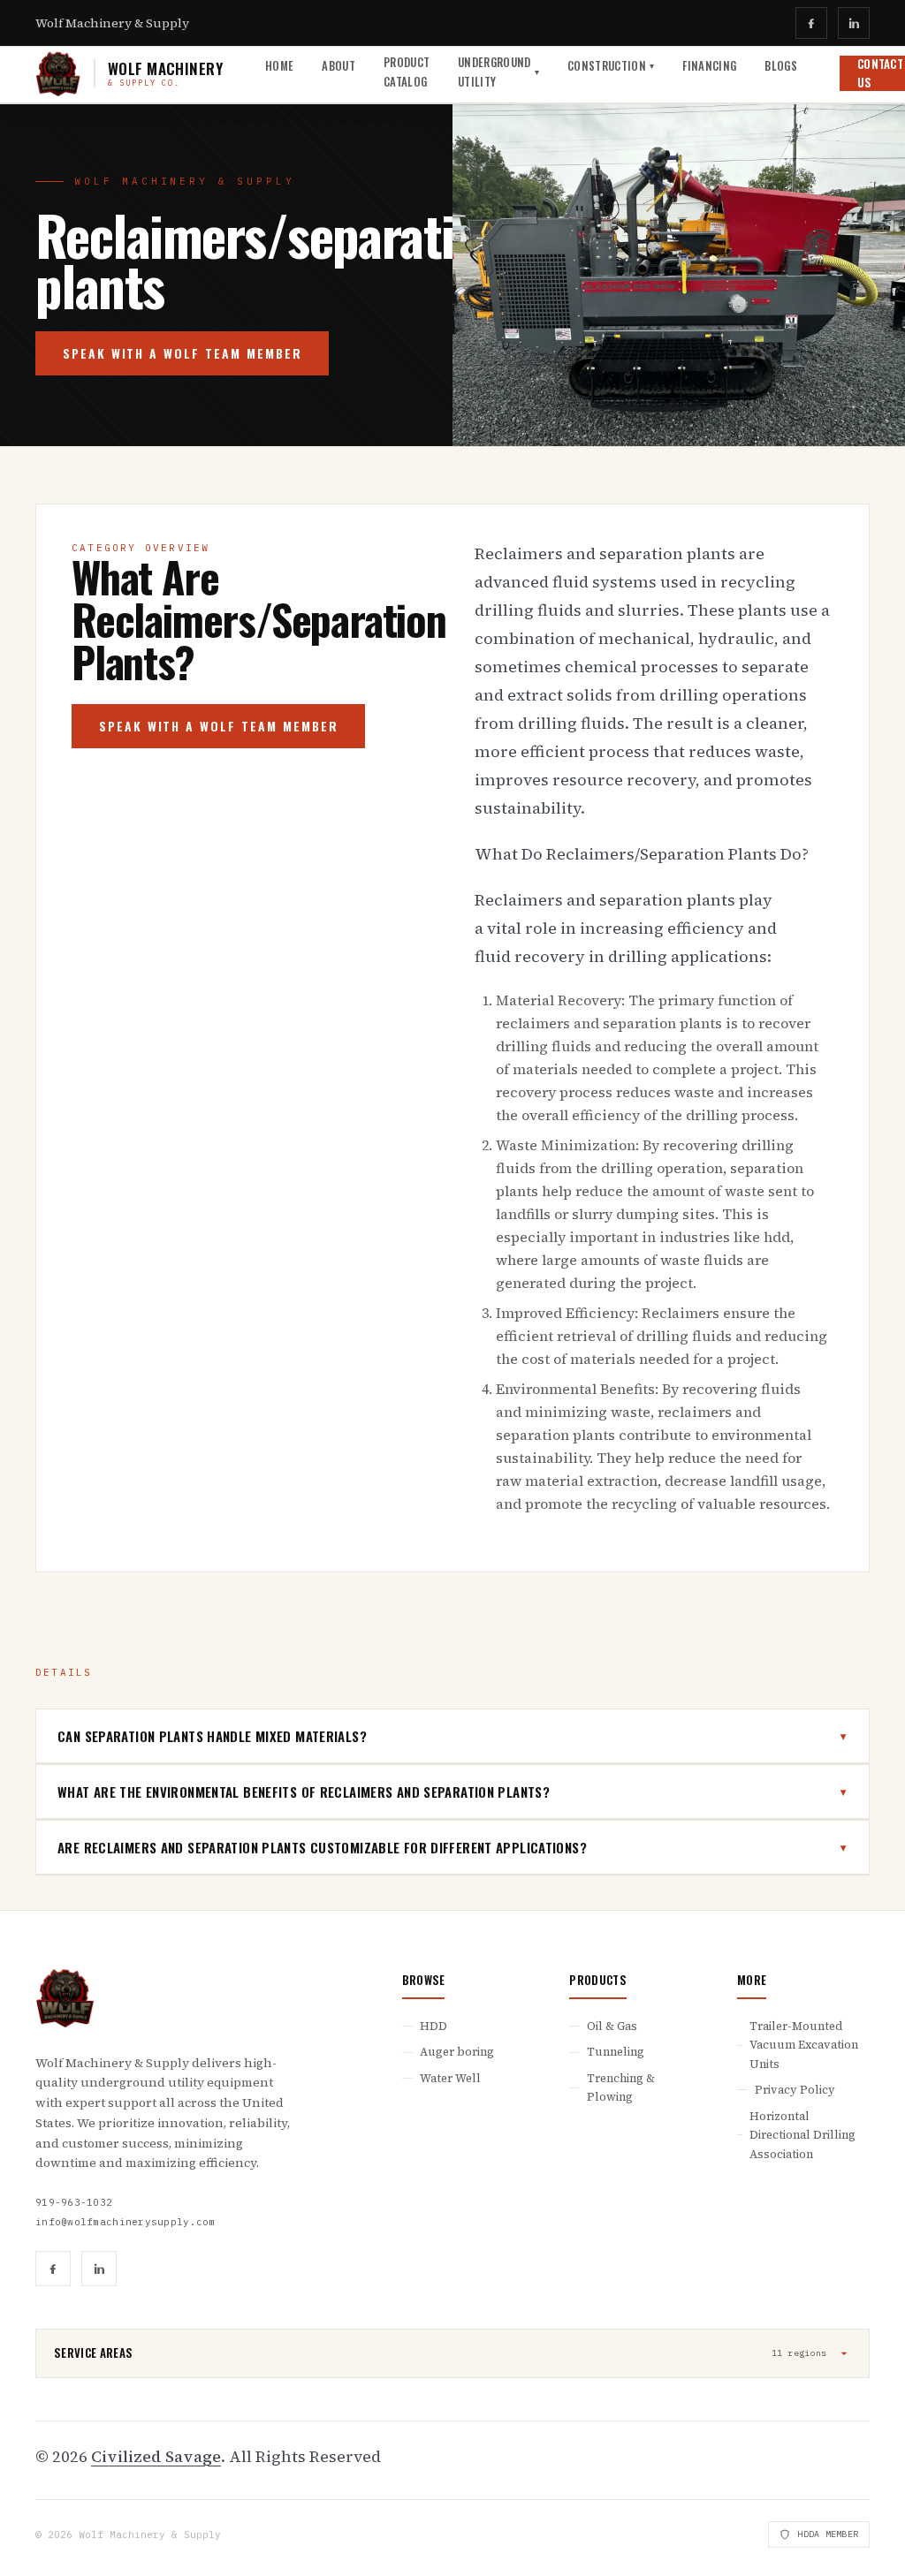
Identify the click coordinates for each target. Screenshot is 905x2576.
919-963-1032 (74, 2202)
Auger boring (457, 2052)
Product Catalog (407, 71)
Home (279, 65)
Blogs (781, 65)
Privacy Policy (795, 2090)
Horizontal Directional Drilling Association (802, 2135)
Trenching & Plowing (621, 2087)
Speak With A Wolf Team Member (183, 353)
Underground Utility (498, 71)
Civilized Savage (156, 2456)
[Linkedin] (854, 23)
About (338, 65)
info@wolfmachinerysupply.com (125, 2222)
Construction (611, 65)
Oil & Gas (612, 2026)
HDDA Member (828, 2534)
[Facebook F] (811, 23)
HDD (433, 2026)
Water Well (450, 2078)
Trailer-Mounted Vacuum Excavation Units (804, 2045)
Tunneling (616, 2052)
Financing (709, 65)
